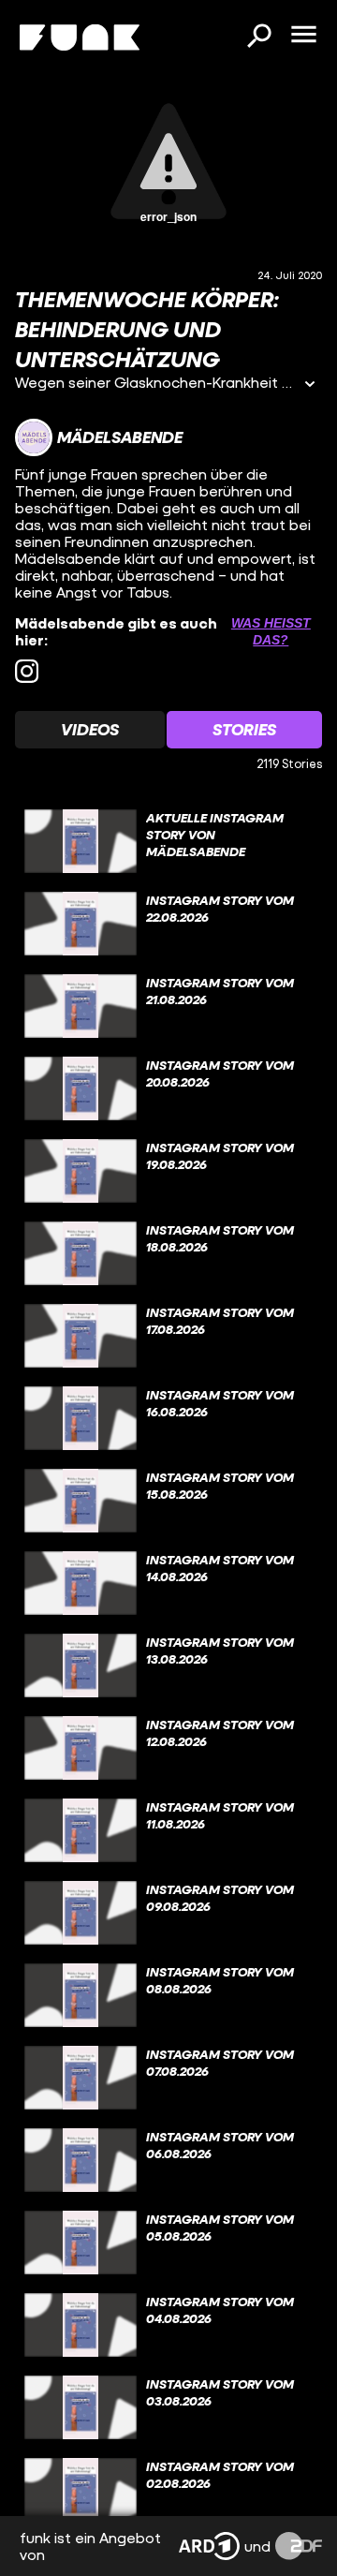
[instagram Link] (27, 671)
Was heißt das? (271, 631)
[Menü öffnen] (303, 36)
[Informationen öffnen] (310, 385)
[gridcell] (168, 841)
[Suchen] (258, 37)
